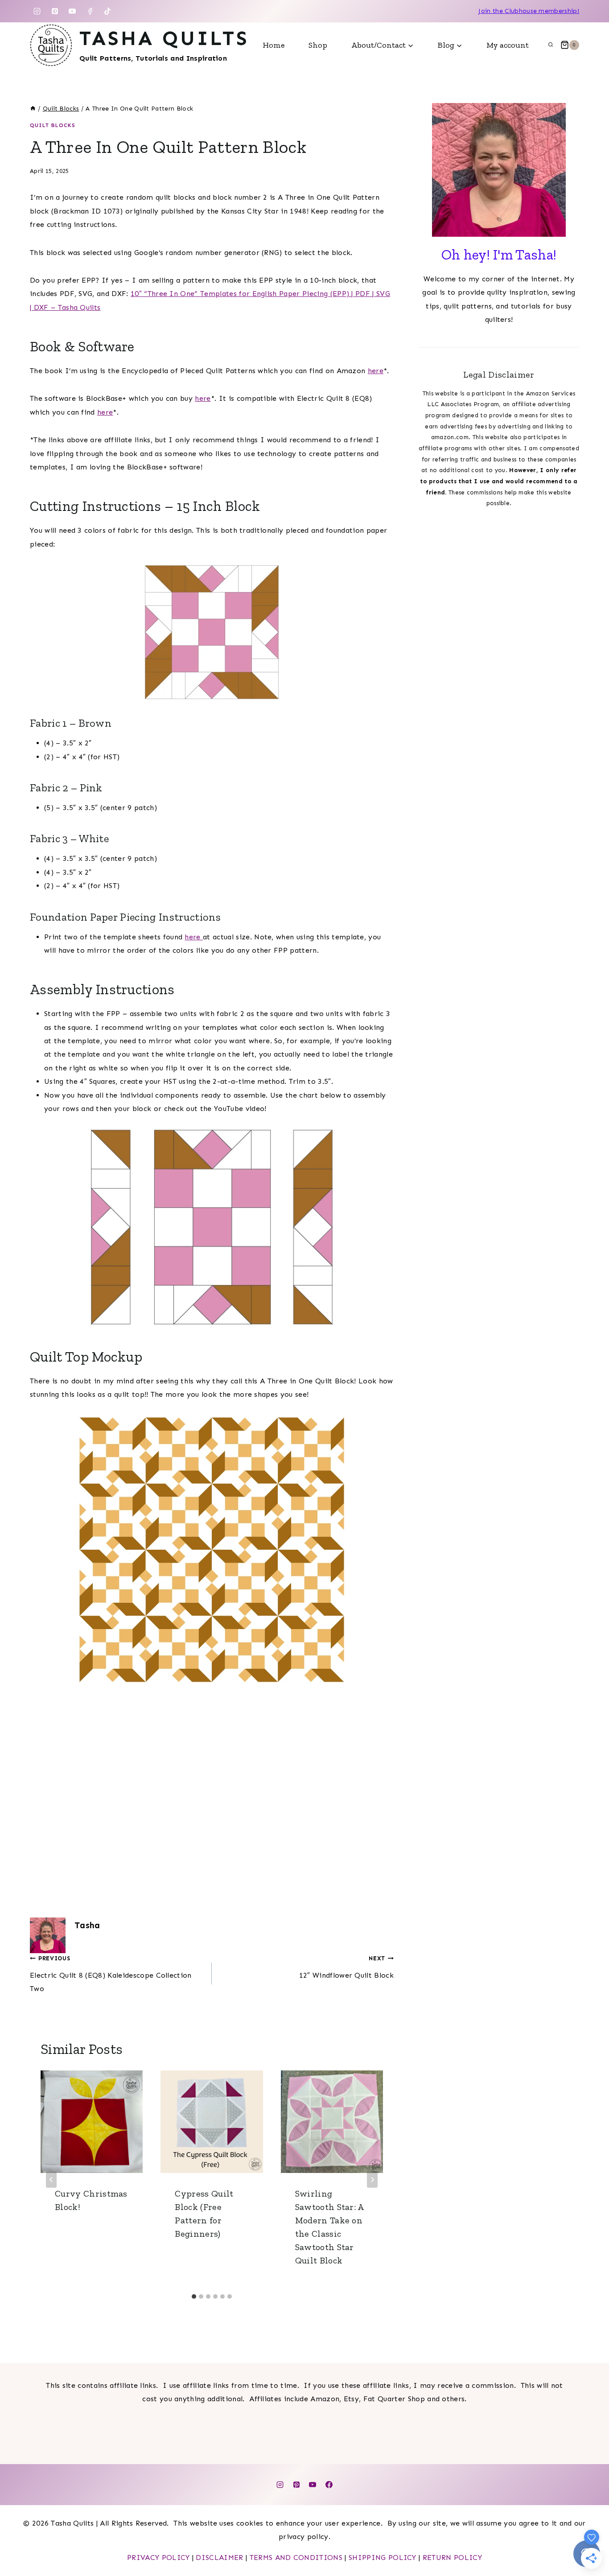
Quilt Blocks (53, 125)
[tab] (194, 2296)
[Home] (33, 109)
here (376, 371)
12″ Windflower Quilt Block (346, 1967)
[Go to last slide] (51, 2180)
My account (508, 45)
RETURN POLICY (452, 2557)
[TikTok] (107, 11)
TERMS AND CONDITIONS (296, 2557)
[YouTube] (72, 11)
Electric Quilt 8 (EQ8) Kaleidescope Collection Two (111, 1974)
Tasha (87, 1925)
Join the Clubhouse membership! (529, 11)
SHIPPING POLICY (383, 2557)
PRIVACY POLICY (158, 2557)
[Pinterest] (55, 11)
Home (274, 45)
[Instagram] (37, 11)
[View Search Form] (551, 45)
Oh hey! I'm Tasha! (499, 255)
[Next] (372, 2180)
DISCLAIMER (219, 2557)
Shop (318, 45)
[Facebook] (90, 11)
